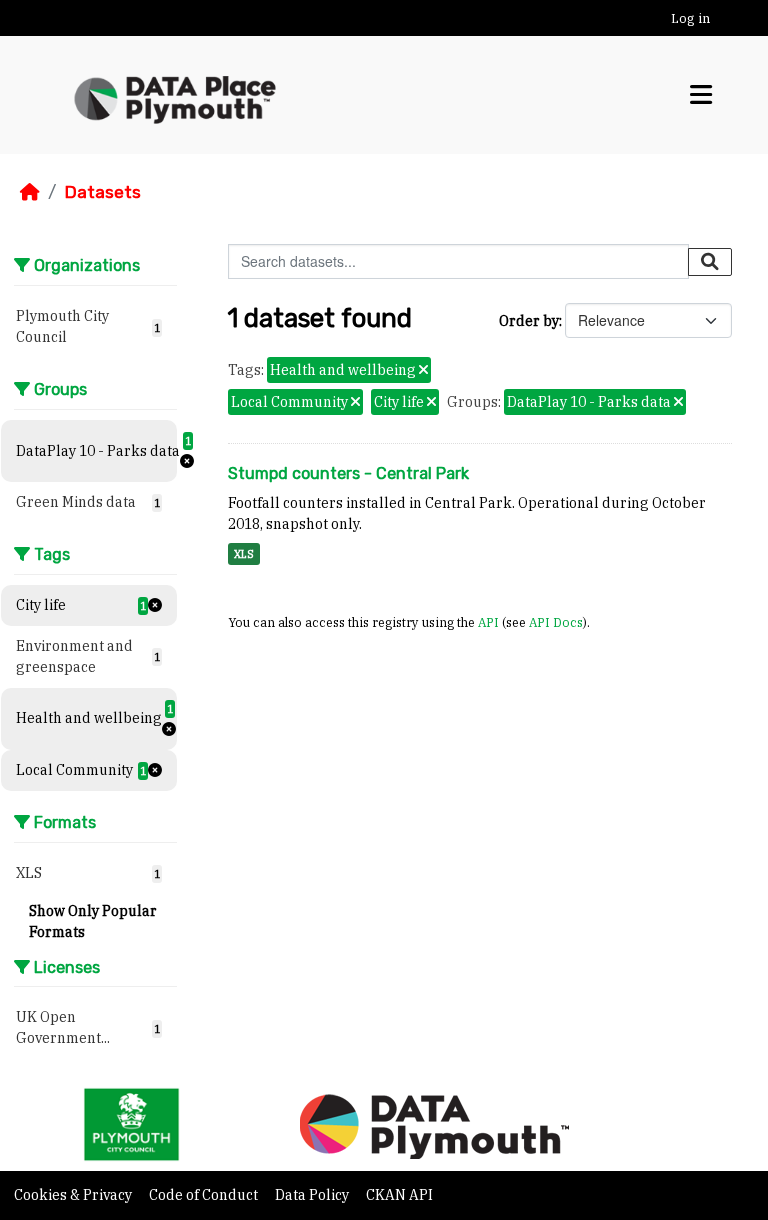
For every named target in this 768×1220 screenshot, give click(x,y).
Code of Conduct (205, 1195)
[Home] (30, 192)
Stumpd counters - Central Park (348, 473)
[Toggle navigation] (701, 94)
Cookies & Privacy (74, 1195)
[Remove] (423, 371)
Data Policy (313, 1195)
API (488, 622)
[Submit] (710, 262)
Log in (690, 18)
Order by (529, 321)
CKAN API (399, 1195)
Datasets (102, 192)
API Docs (556, 622)
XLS (244, 554)
